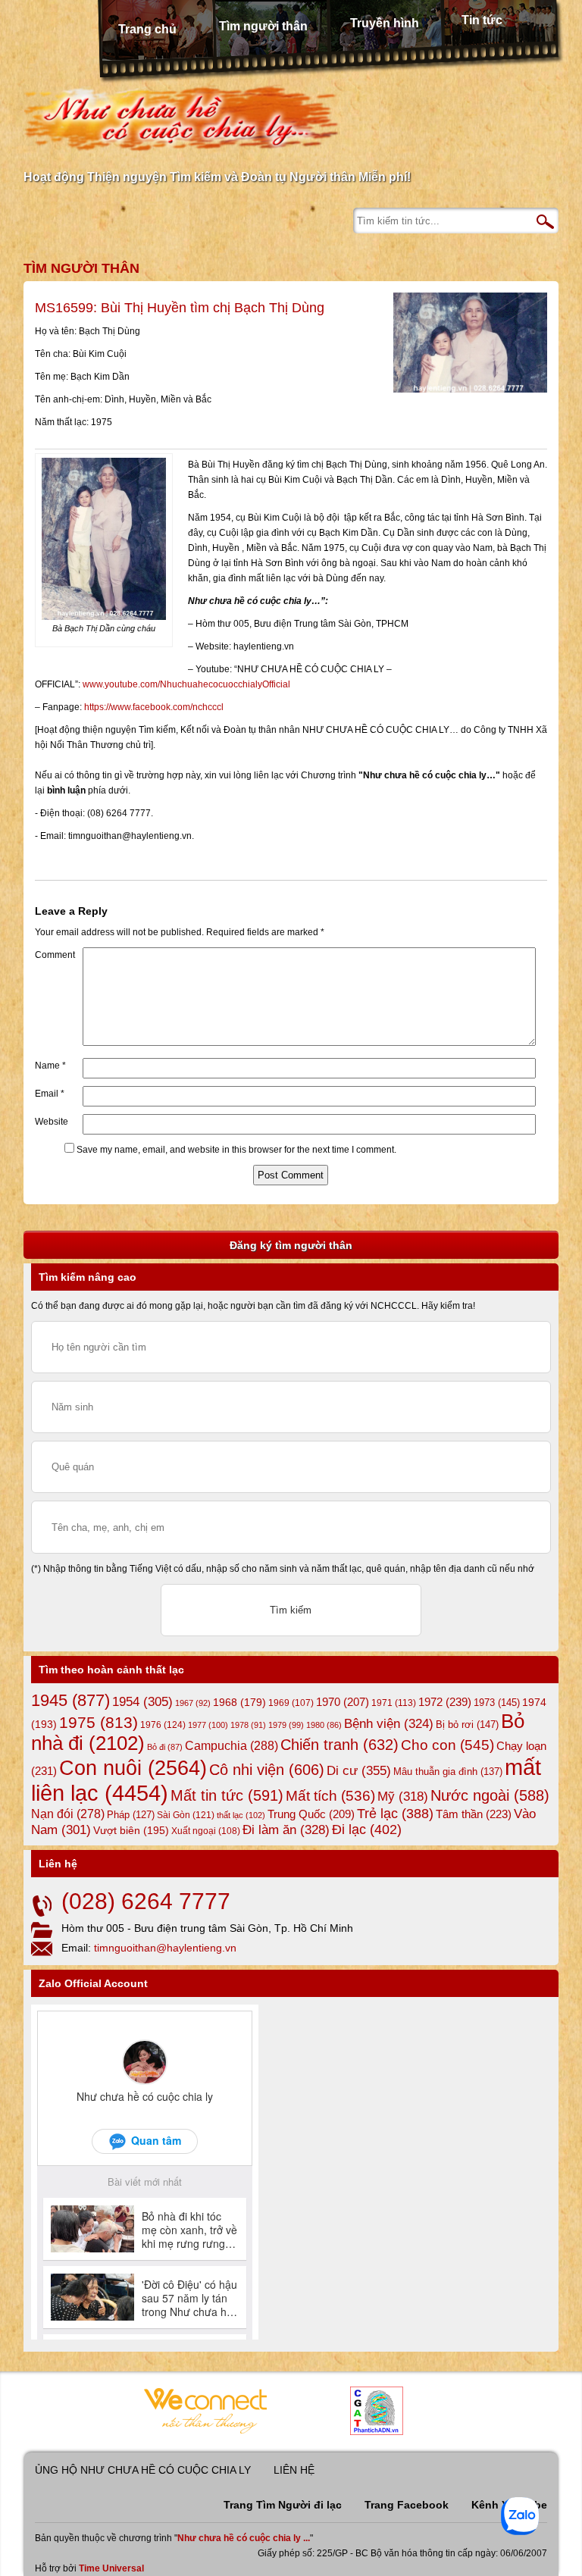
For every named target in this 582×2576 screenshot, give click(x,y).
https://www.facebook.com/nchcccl (154, 707)
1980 (324, 1725)
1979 (286, 1725)
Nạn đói (68, 1814)
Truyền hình (385, 23)
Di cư (359, 1770)
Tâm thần (474, 1814)
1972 (445, 1702)
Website (52, 1122)
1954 (142, 1702)
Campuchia (232, 1745)
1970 (343, 1702)
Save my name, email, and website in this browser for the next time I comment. (236, 1150)
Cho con (447, 1745)
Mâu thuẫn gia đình (448, 1772)
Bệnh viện (389, 1724)
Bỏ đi (165, 1747)
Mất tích (330, 1796)
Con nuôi (133, 1768)
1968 (239, 1702)
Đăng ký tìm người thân (291, 1245)
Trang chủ (147, 29)
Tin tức (482, 20)
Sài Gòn (186, 1815)
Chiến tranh (339, 1745)
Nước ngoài (490, 1795)
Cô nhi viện (267, 1770)
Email (50, 1094)
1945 (70, 1700)
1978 (248, 1725)
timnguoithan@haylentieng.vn (165, 1948)
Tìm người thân (263, 26)
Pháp (131, 1815)
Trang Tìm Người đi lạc (283, 2505)
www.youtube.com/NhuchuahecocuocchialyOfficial (186, 684)
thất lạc (241, 1815)
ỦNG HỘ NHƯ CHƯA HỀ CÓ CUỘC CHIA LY (143, 2470)
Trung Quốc (311, 1814)
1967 (193, 1703)
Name (50, 1066)
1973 (497, 1703)
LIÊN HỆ (294, 2470)
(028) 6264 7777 (146, 1901)
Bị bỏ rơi (467, 1725)
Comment (55, 955)
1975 (99, 1723)
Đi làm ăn (286, 1830)
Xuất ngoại (206, 1831)
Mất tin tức (227, 1795)
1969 (291, 1703)
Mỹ (403, 1797)
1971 (394, 1703)
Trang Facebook (407, 2505)
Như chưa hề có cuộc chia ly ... (244, 2538)
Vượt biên (131, 1830)
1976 (163, 1725)
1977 (208, 1725)
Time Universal (111, 2568)
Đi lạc (367, 1829)
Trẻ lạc (395, 1814)
